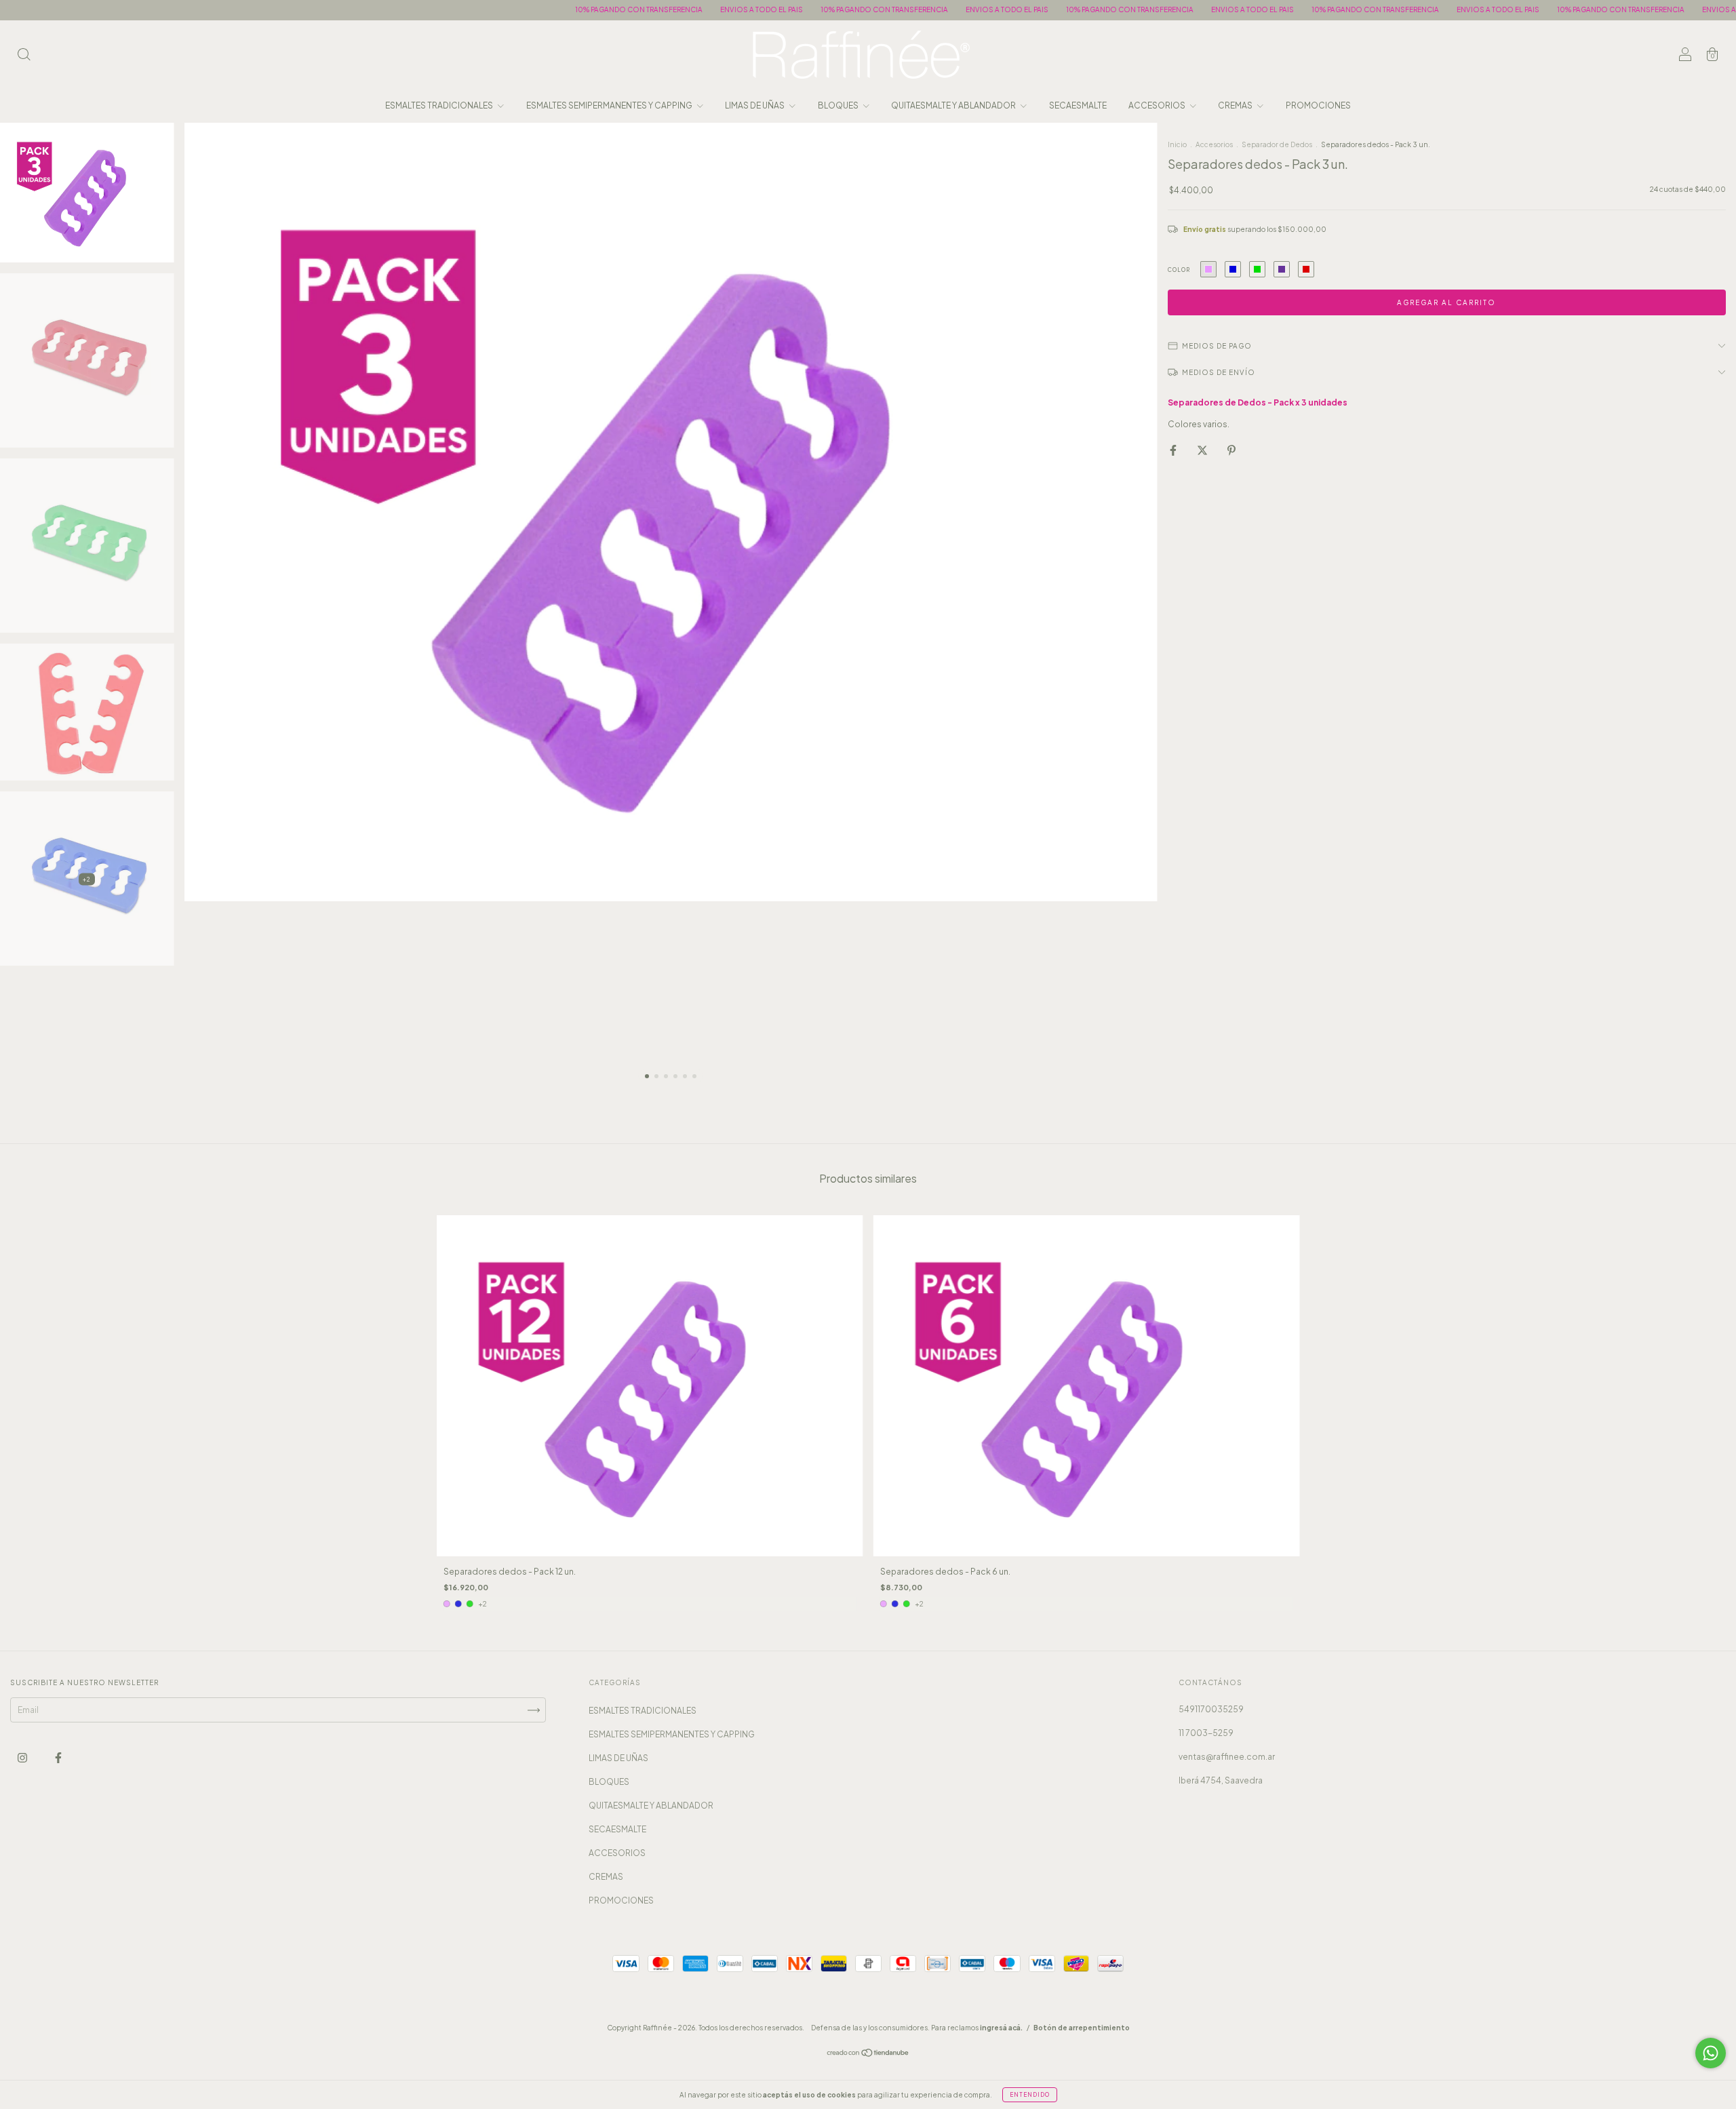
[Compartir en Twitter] (1203, 451)
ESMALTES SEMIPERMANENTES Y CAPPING (610, 105)
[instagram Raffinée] (23, 1758)
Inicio (1177, 144)
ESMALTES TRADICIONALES (440, 105)
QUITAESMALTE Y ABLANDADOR (954, 105)
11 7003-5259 (1206, 1733)
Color (1179, 270)
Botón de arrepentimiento (1082, 2028)
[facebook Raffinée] (58, 1758)
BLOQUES (839, 105)
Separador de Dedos (1277, 144)
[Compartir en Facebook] (1174, 451)
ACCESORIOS (1158, 105)
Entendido (1030, 2095)
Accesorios (1214, 144)
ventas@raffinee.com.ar (1227, 1757)
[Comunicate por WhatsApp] (1711, 2053)
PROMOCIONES (1318, 105)
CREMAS (1236, 105)
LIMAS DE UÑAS (755, 105)
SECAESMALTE (1078, 105)
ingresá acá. (1001, 2028)
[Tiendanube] (868, 2054)
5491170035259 (1211, 1709)
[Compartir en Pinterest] (1231, 451)
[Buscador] (24, 57)
